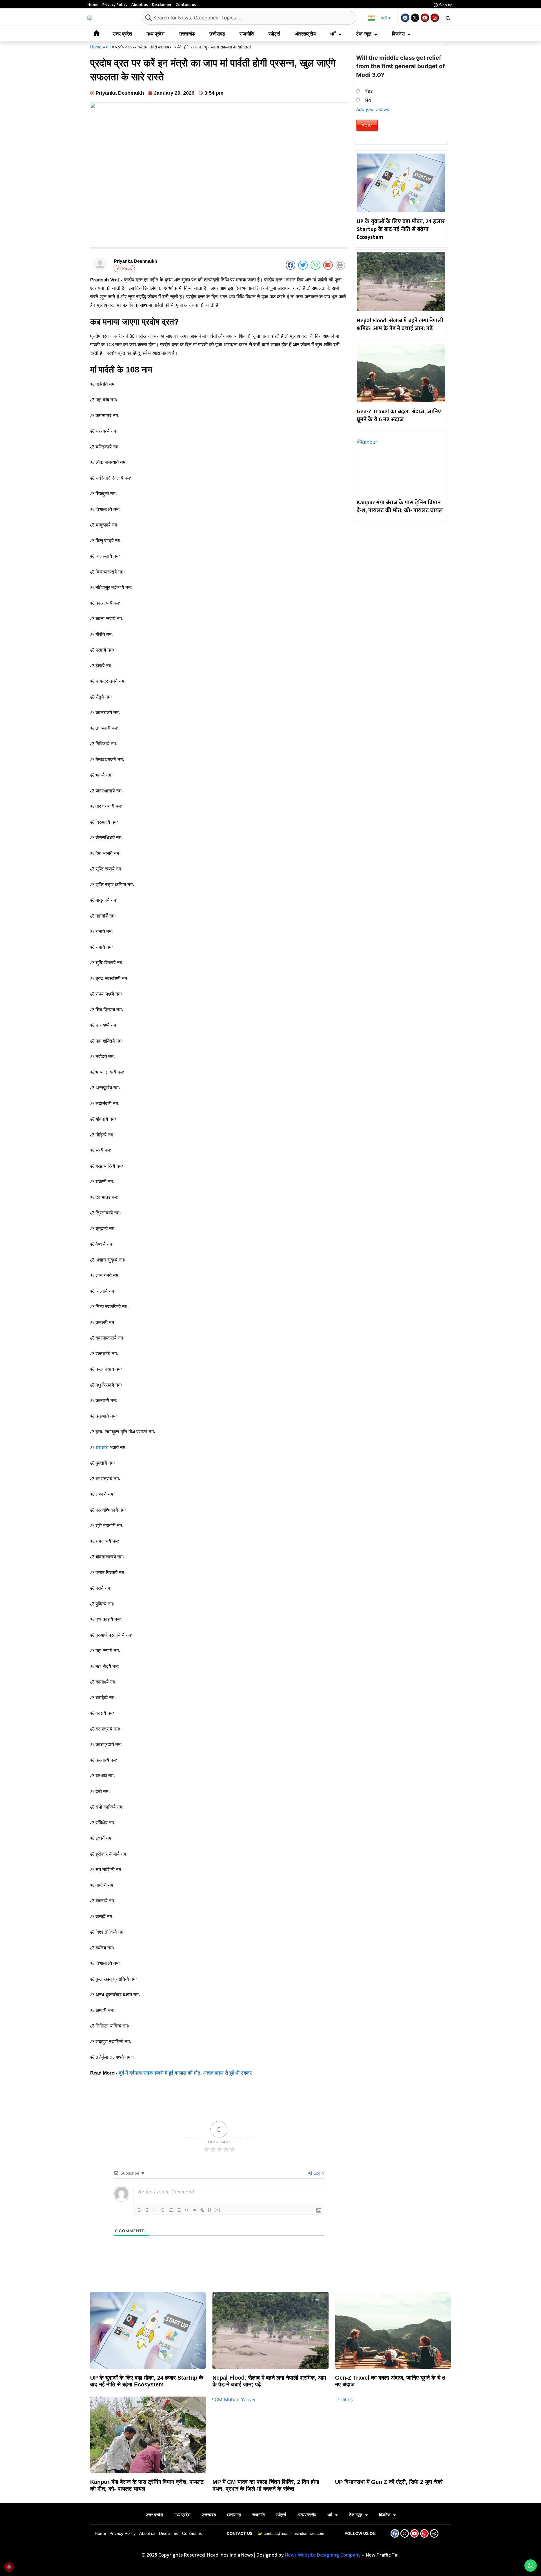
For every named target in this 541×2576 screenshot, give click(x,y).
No (368, 100)
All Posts (124, 269)
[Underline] (155, 2210)
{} (210, 2210)
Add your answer (374, 109)
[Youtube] (425, 18)
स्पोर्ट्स (274, 34)
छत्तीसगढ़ (217, 34)
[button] (448, 18)
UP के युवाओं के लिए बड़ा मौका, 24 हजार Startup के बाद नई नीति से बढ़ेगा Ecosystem (401, 229)
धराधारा (102, 1448)
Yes (369, 91)
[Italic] (147, 2210)
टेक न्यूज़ (364, 34)
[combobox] (249, 18)
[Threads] (434, 2533)
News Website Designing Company (323, 2555)
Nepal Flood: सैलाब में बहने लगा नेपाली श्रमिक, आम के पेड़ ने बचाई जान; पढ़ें (400, 325)
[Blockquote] (187, 2210)
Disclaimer (162, 5)
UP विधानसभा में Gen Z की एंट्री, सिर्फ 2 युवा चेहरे (389, 2482)
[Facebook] (405, 18)
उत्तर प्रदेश (122, 34)
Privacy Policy (115, 5)
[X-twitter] (415, 18)
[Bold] (139, 2210)
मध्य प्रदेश (156, 34)
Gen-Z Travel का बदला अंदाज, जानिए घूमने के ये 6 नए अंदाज (399, 416)
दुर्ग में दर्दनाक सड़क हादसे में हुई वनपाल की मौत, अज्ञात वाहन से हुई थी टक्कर (185, 2073)
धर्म (333, 34)
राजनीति (247, 34)
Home (93, 5)
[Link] (202, 2210)
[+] (218, 2210)
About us (140, 5)
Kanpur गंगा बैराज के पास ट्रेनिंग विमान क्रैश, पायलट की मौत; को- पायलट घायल (400, 507)
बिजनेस (398, 34)
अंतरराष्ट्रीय (305, 34)
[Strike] (163, 2210)
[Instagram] (435, 18)
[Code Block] (194, 2210)
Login (318, 2173)
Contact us (186, 5)
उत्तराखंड (187, 34)
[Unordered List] (179, 2210)
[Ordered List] (171, 2210)
